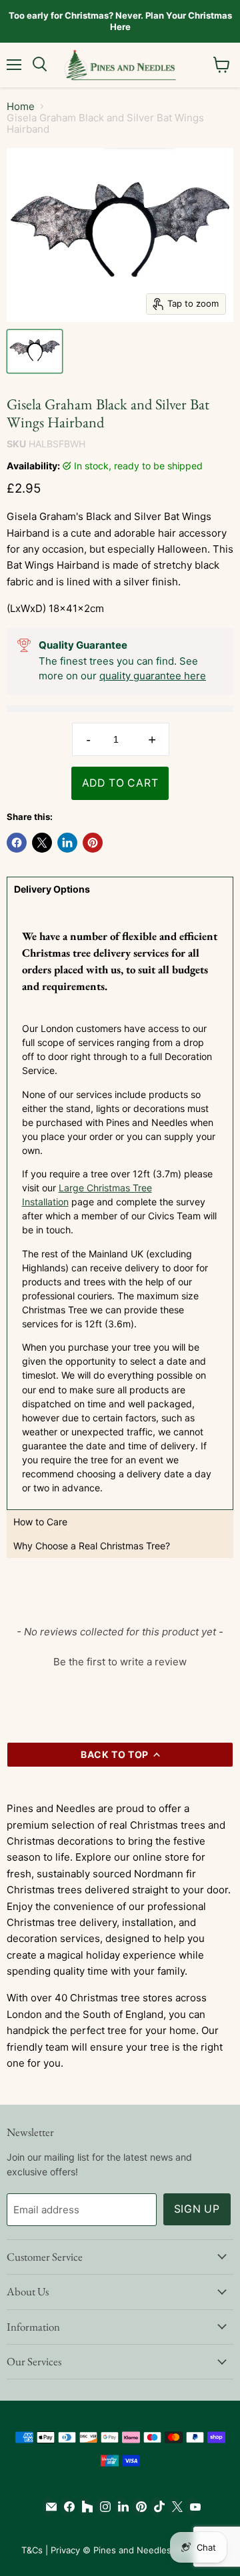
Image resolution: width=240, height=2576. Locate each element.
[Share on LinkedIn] (67, 843)
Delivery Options (52, 889)
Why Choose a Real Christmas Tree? (92, 1546)
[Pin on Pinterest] (93, 843)
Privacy (65, 2550)
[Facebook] (66, 2507)
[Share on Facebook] (17, 843)
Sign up (197, 2209)
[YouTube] (192, 2507)
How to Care (40, 1522)
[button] (120, 1660)
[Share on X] (42, 843)
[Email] (48, 2507)
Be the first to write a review (120, 1662)
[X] (174, 2507)
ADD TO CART (120, 783)
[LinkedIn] (120, 2507)
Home (21, 106)
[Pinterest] (138, 2507)
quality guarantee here (153, 676)
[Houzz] (84, 2507)
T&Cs (32, 2550)
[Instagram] (102, 2507)
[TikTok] (156, 2507)
